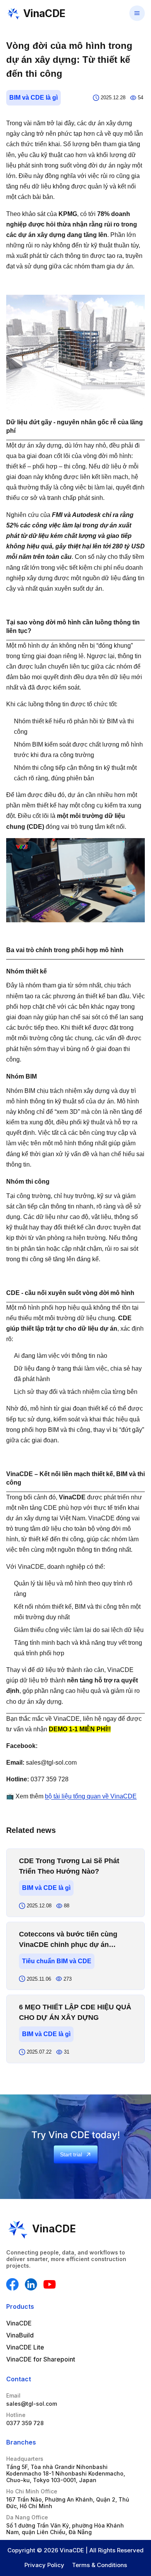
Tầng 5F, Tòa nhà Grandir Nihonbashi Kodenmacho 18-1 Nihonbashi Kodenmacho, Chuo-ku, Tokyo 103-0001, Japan (66, 2473)
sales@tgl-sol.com (32, 2404)
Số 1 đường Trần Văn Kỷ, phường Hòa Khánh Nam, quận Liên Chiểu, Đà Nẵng (65, 2529)
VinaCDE (19, 2323)
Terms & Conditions (100, 2565)
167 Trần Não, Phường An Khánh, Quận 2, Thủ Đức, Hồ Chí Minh (68, 2503)
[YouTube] (50, 2284)
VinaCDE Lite (25, 2347)
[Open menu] (137, 13)
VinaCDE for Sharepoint (41, 2359)
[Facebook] (12, 2284)
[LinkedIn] (31, 2284)
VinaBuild (20, 2335)
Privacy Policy (44, 2565)
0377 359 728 (25, 2423)
